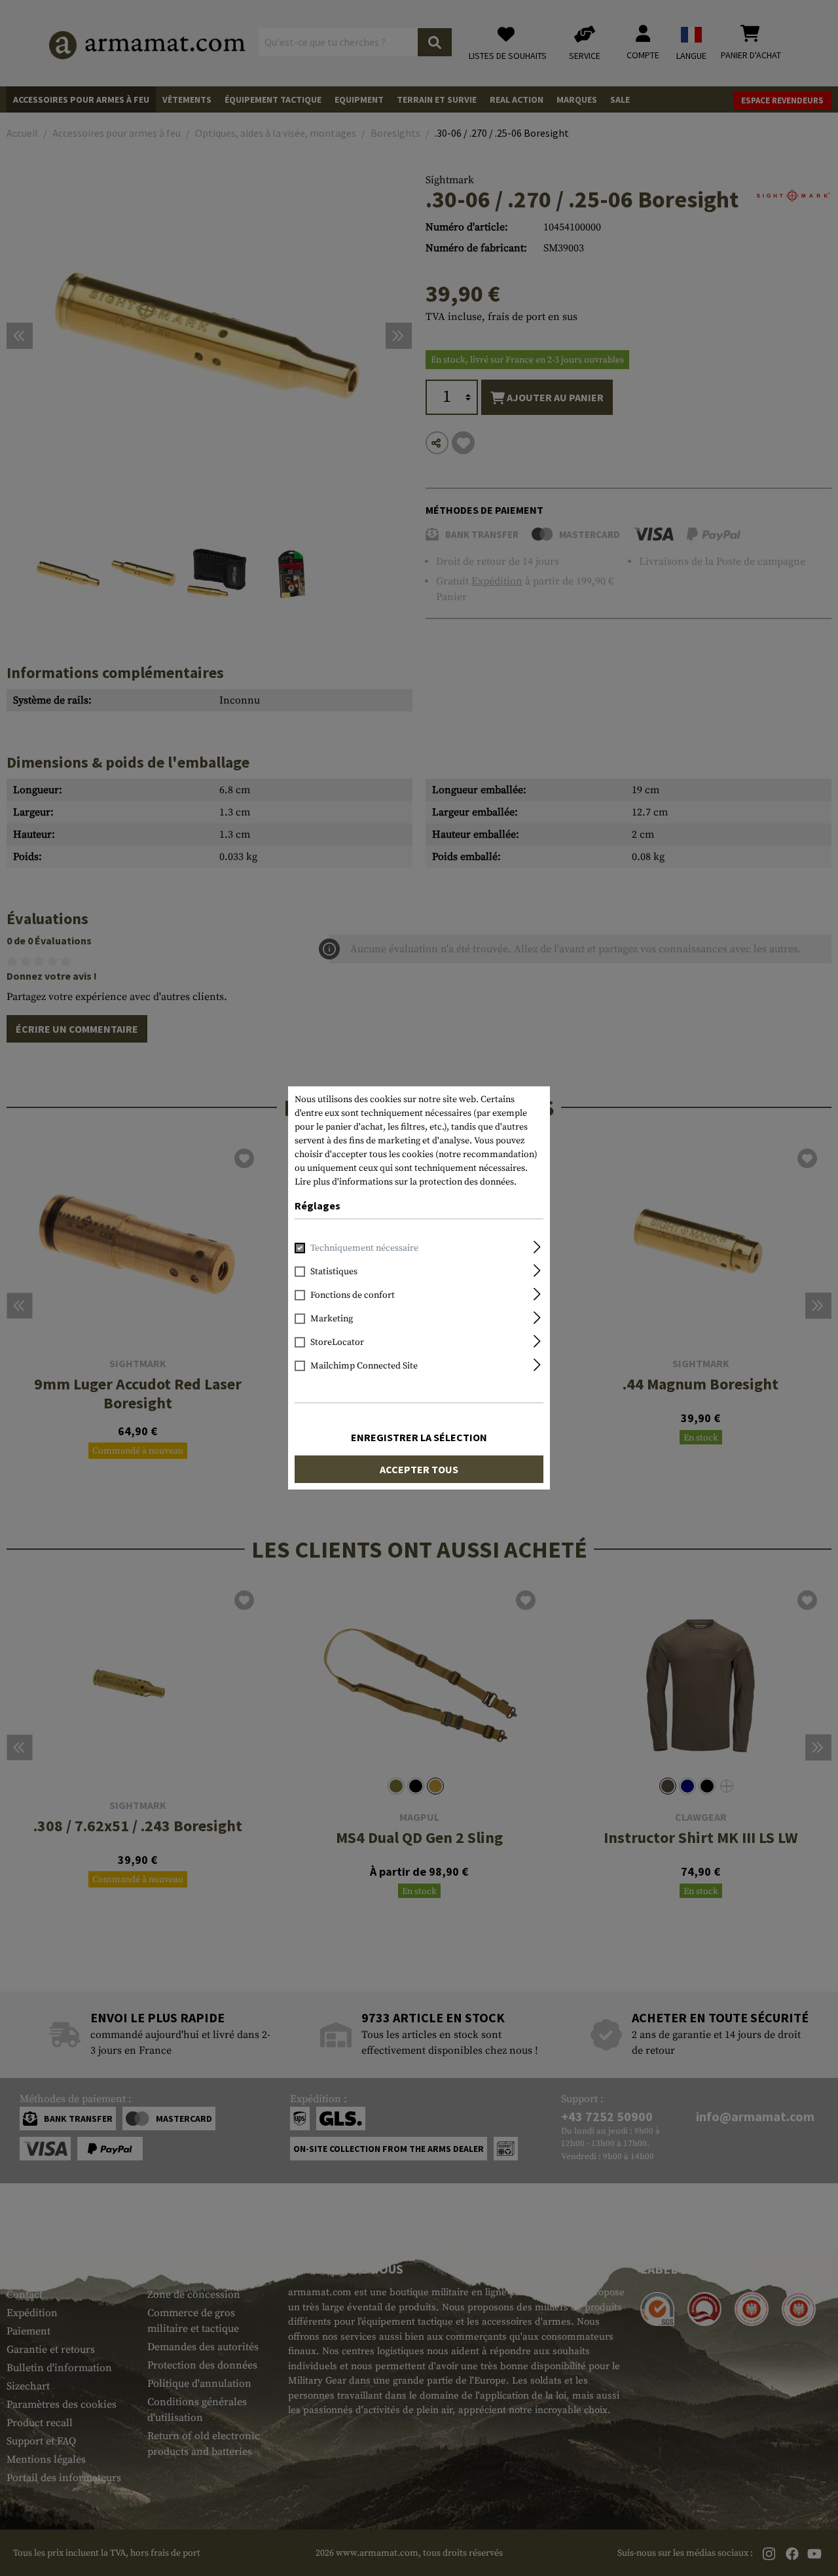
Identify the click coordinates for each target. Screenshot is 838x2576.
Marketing (332, 1319)
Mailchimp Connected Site (364, 1366)
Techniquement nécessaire (364, 1248)
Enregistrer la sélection (419, 1437)
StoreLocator (337, 1342)
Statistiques (334, 1272)
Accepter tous (419, 1469)
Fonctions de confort (353, 1295)
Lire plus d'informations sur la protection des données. (406, 1182)
